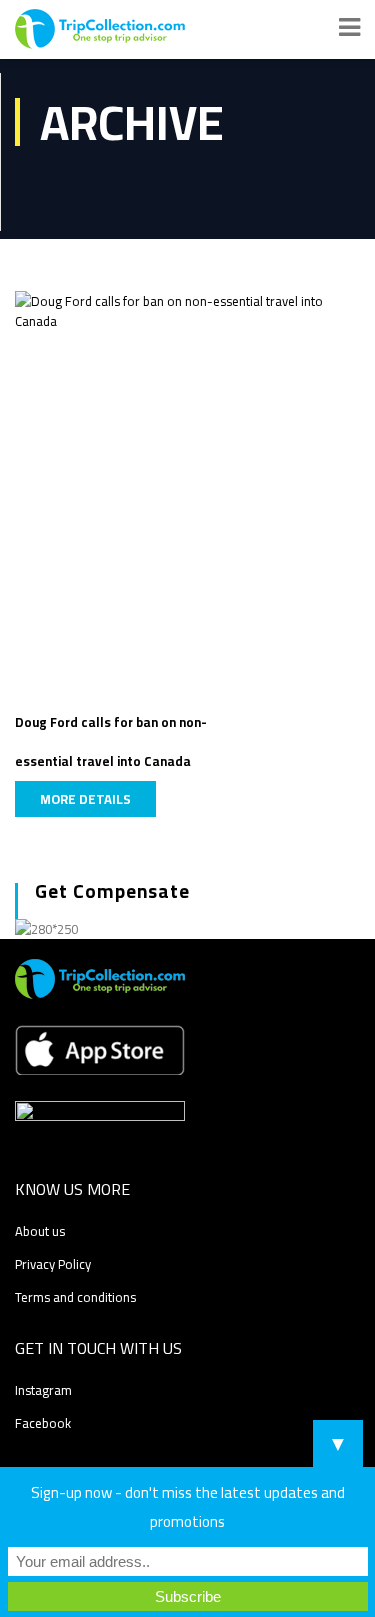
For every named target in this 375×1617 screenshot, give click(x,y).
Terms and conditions (75, 1297)
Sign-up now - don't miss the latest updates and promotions (188, 1507)
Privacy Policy (53, 1264)
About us (40, 1231)
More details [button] (85, 799)
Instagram (43, 1390)
